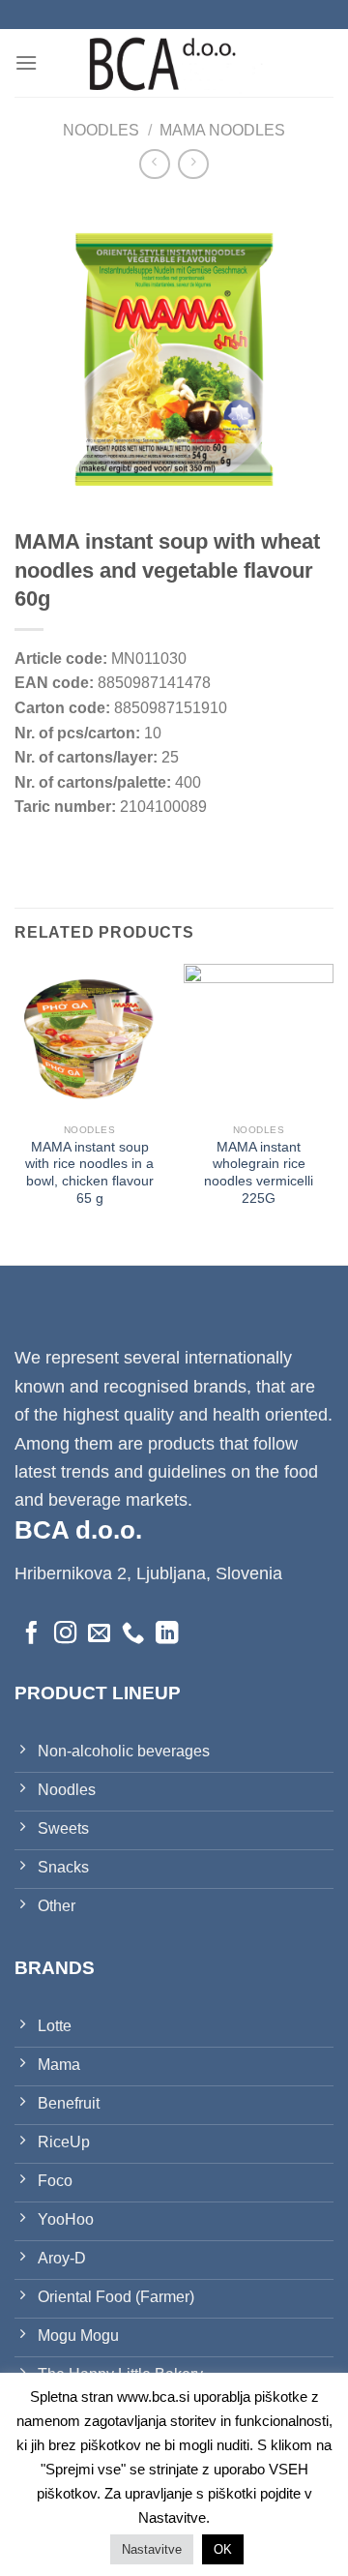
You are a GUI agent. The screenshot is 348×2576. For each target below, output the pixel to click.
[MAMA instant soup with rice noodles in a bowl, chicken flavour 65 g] (89, 1039)
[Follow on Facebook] (31, 1634)
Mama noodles (222, 130)
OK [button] (223, 2549)
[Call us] (133, 1634)
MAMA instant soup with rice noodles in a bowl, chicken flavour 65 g (89, 1173)
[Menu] (26, 62)
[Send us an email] (99, 1634)
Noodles (101, 130)
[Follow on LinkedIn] (167, 1634)
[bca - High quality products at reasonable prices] (174, 63)
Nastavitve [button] (152, 2549)
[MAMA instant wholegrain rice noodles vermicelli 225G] (259, 1039)
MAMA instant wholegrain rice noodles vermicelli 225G (259, 1173)
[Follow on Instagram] (65, 1634)
